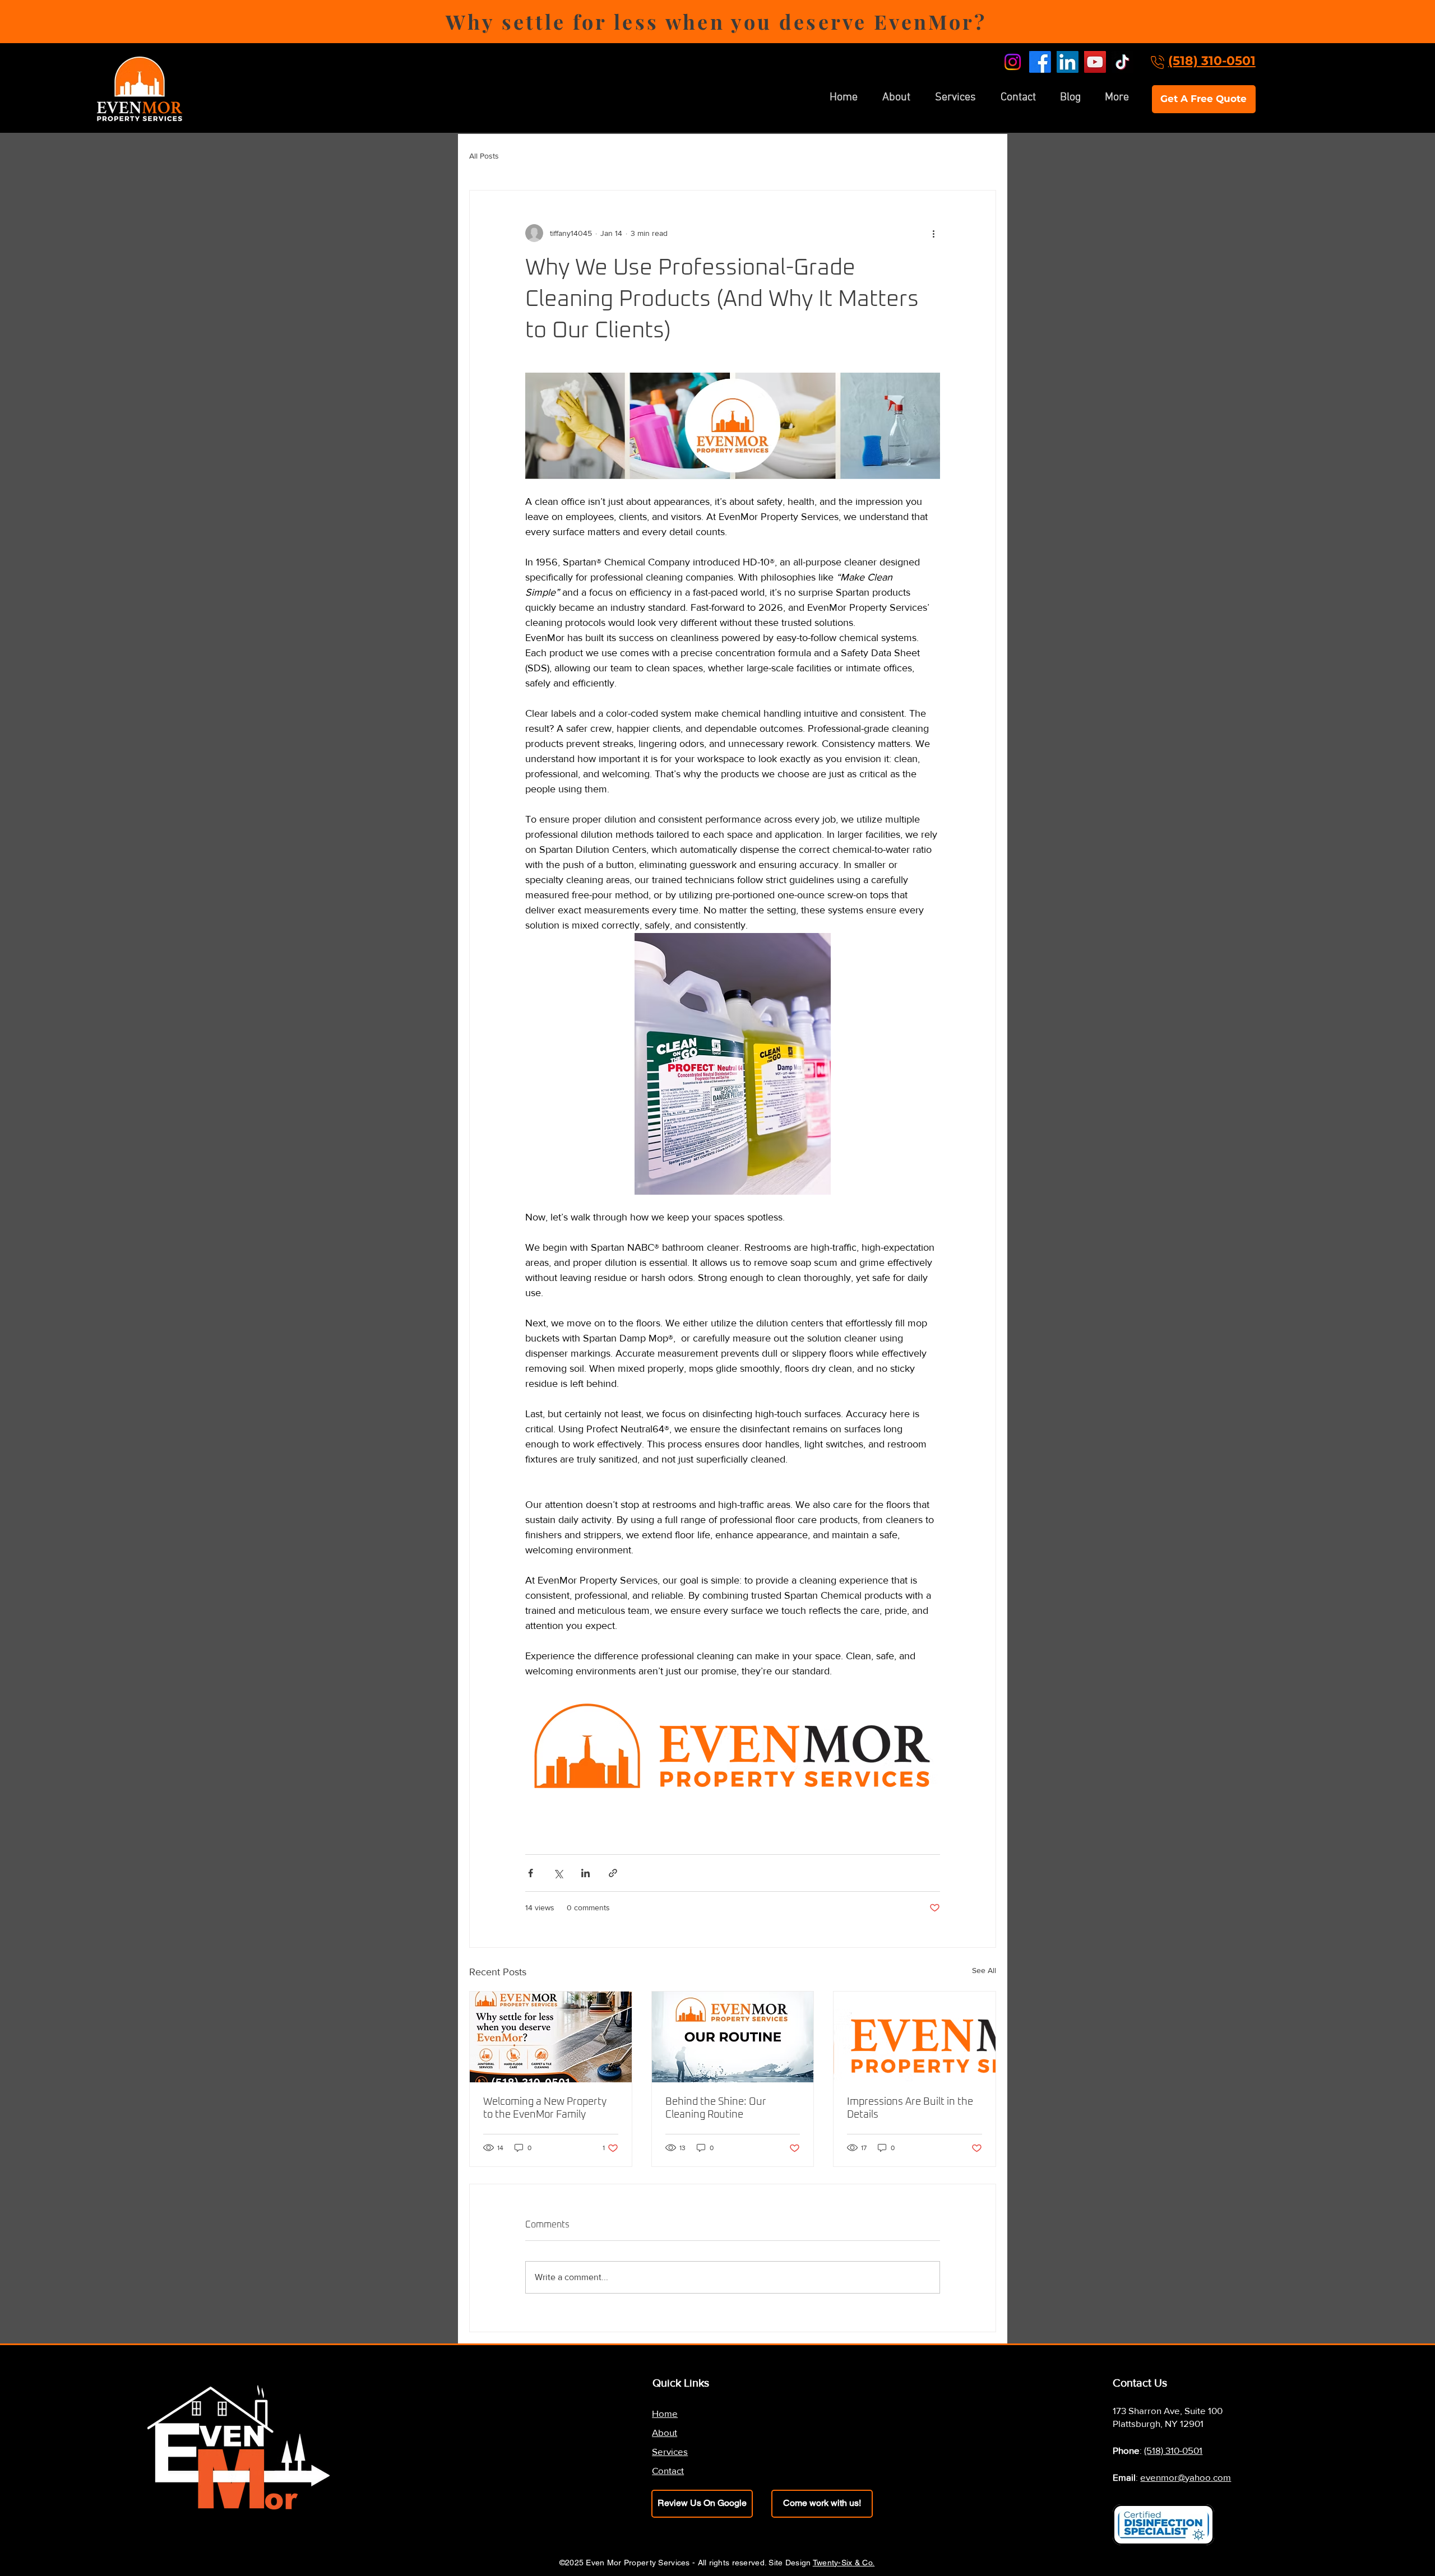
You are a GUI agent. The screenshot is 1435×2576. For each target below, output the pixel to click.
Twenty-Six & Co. (844, 2563)
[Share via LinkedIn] (585, 1873)
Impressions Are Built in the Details (910, 2108)
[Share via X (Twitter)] (558, 1873)
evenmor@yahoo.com (1186, 2477)
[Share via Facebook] (531, 1873)
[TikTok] (1122, 62)
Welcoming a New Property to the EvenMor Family (545, 2108)
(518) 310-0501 (1212, 61)
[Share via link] (613, 1873)
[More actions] (933, 233)
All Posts (484, 156)
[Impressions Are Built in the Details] (915, 2037)
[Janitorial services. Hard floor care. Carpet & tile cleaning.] (551, 2037)
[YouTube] (1095, 62)
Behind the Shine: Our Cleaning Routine (716, 2108)
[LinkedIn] (1068, 62)
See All (984, 1970)
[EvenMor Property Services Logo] (733, 2037)
